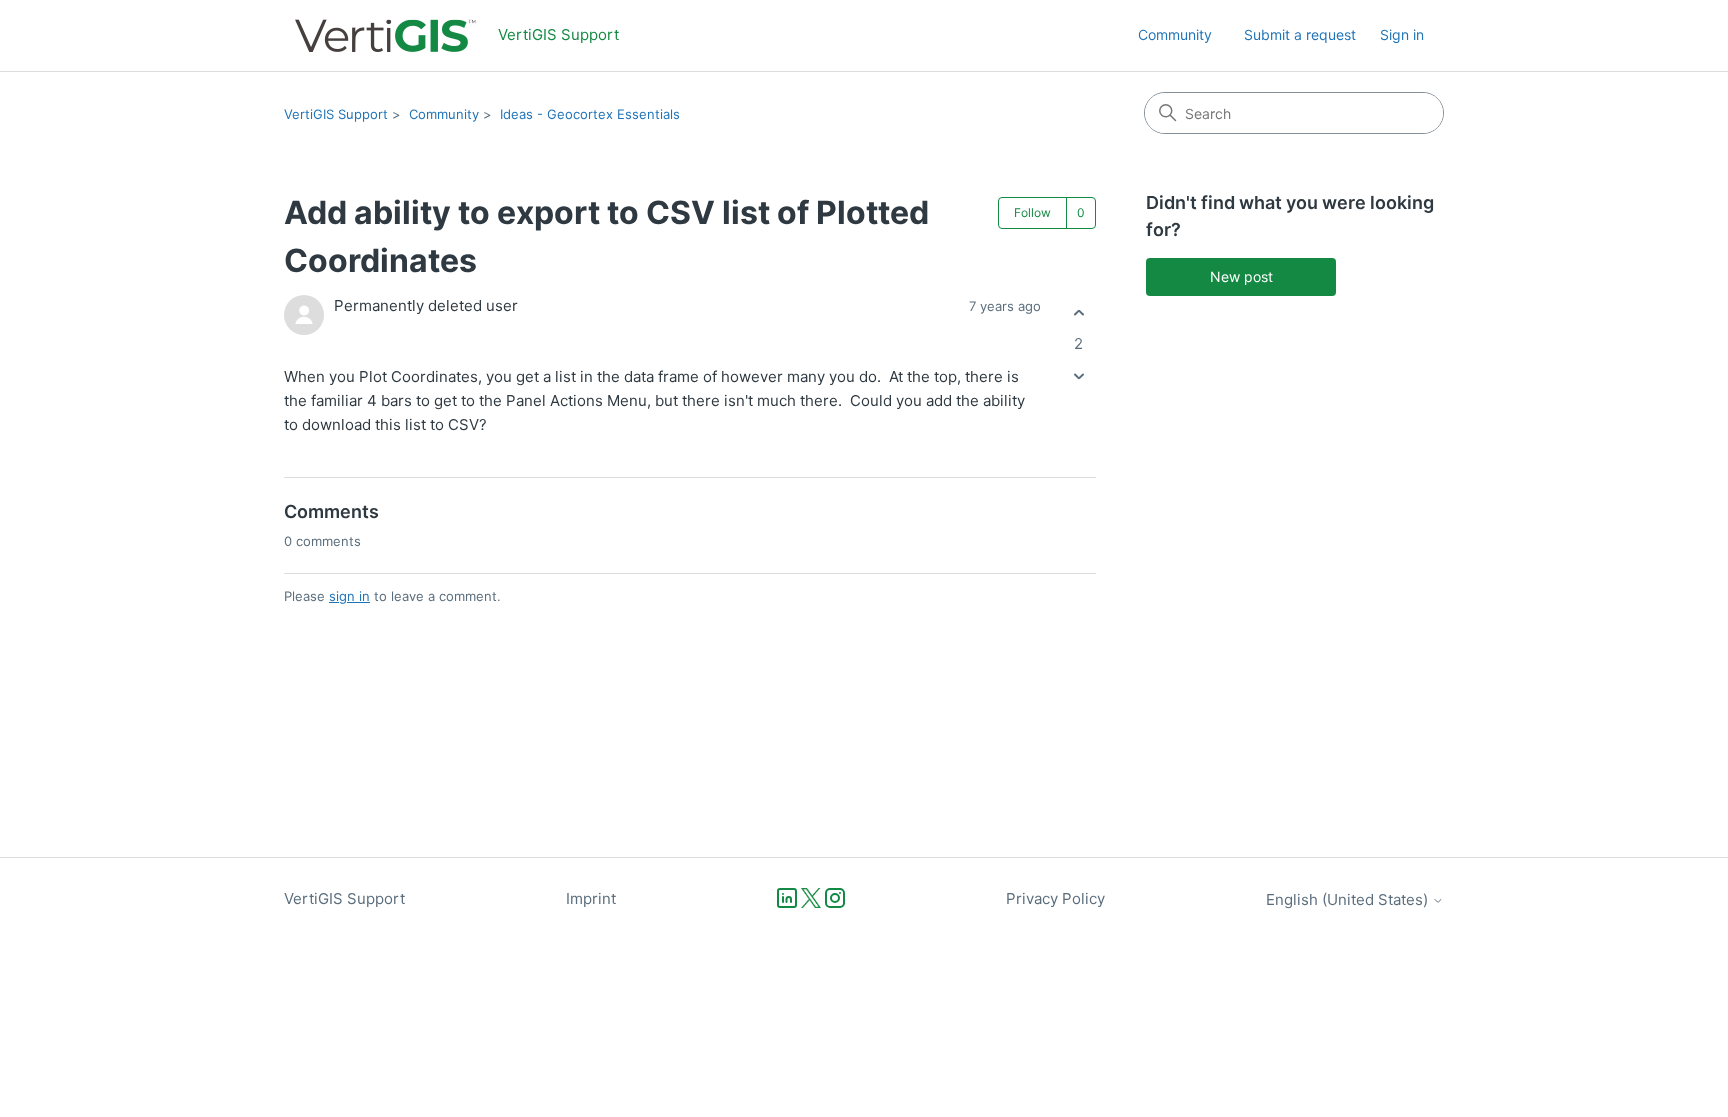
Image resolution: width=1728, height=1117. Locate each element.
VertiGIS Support (336, 114)
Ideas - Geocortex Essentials (590, 114)
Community (1175, 34)
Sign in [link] (1402, 34)
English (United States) (1349, 899)
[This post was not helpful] (1078, 376)
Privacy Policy (1055, 898)
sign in (349, 596)
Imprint (591, 898)
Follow (1032, 212)
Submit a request (1300, 34)
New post (1241, 276)
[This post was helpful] (1078, 312)
